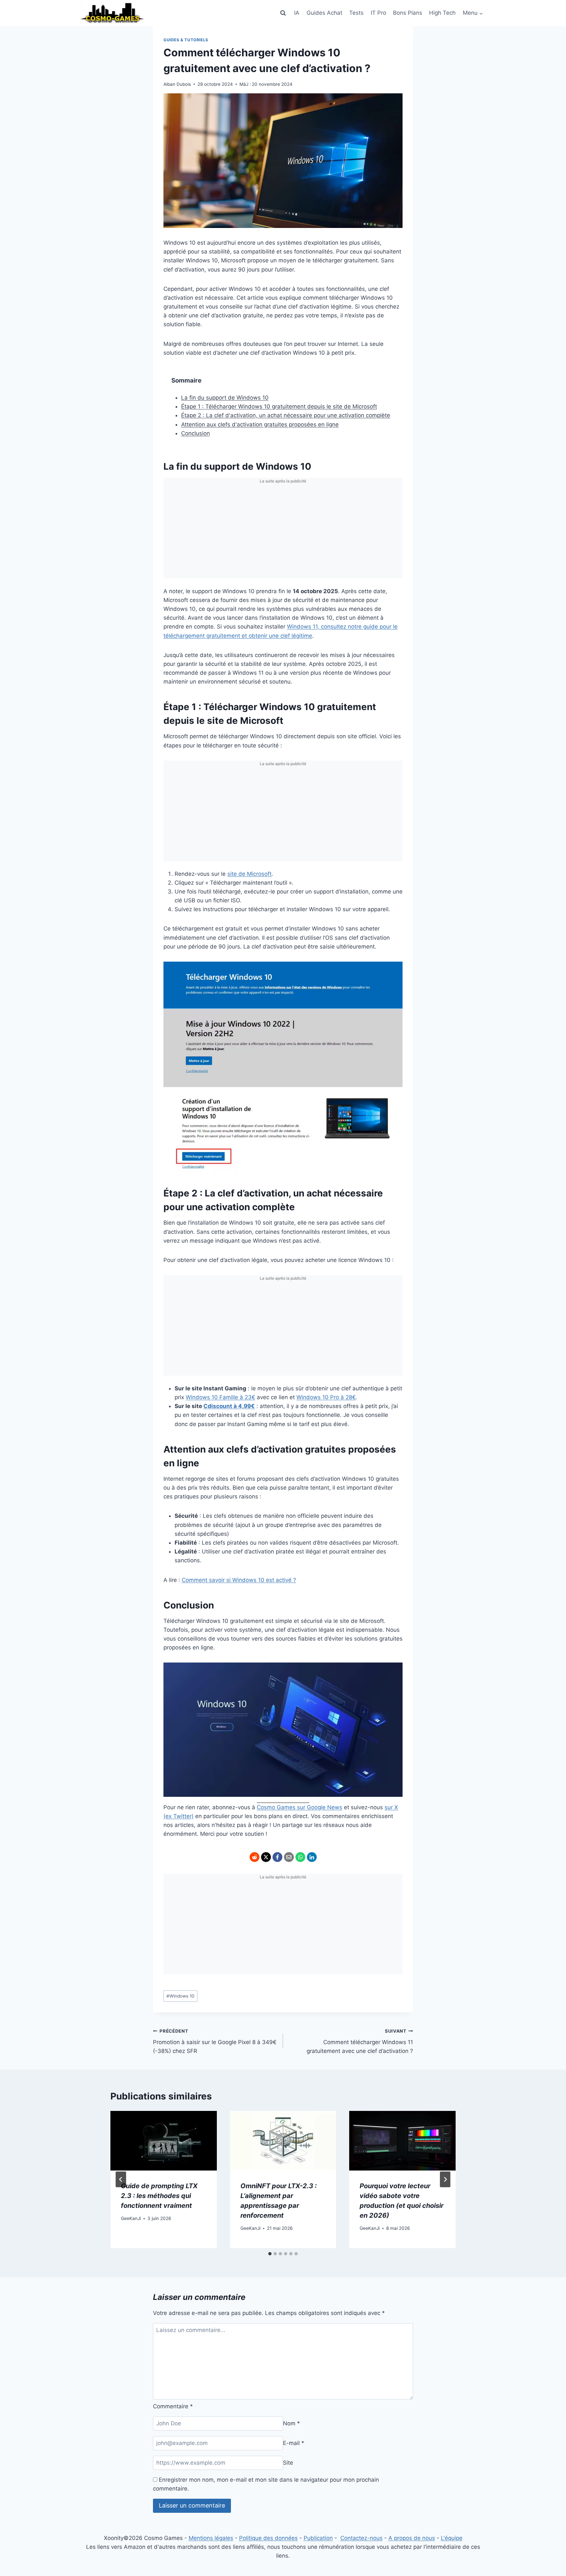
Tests (356, 13)
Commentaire (173, 2406)
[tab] (270, 2254)
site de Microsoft (249, 874)
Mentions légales (211, 2538)
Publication (318, 2538)
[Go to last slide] (121, 2179)
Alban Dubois (177, 84)
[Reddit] (255, 1857)
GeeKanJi (131, 2218)
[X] (266, 1857)
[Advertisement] (283, 533)
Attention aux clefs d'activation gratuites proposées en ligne (260, 424)
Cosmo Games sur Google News (300, 1807)
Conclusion (196, 433)
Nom (292, 2423)
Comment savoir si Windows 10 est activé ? (239, 1580)
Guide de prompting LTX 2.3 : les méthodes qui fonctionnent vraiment (159, 2196)
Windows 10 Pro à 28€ (326, 1397)
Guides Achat (324, 13)
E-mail (294, 2443)
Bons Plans (408, 13)
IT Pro (378, 13)
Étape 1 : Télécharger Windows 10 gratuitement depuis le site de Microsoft (279, 406)
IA (297, 13)
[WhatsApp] (300, 1857)
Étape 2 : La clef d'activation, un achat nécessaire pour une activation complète (286, 415)
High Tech (442, 13)
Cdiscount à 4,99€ (229, 1406)
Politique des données (268, 2538)
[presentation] (164, 2141)
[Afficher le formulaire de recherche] (283, 13)
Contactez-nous (361, 2538)
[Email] (289, 1857)
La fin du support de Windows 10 (225, 398)
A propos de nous (412, 2538)
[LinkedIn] (312, 1857)
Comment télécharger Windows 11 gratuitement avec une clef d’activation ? (360, 2041)
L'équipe (452, 2538)
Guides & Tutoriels (186, 40)
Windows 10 (180, 1996)
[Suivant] (445, 2179)
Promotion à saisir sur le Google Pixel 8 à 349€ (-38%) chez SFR (215, 2041)
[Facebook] (277, 1857)
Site (288, 2463)
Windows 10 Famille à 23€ (220, 1397)
